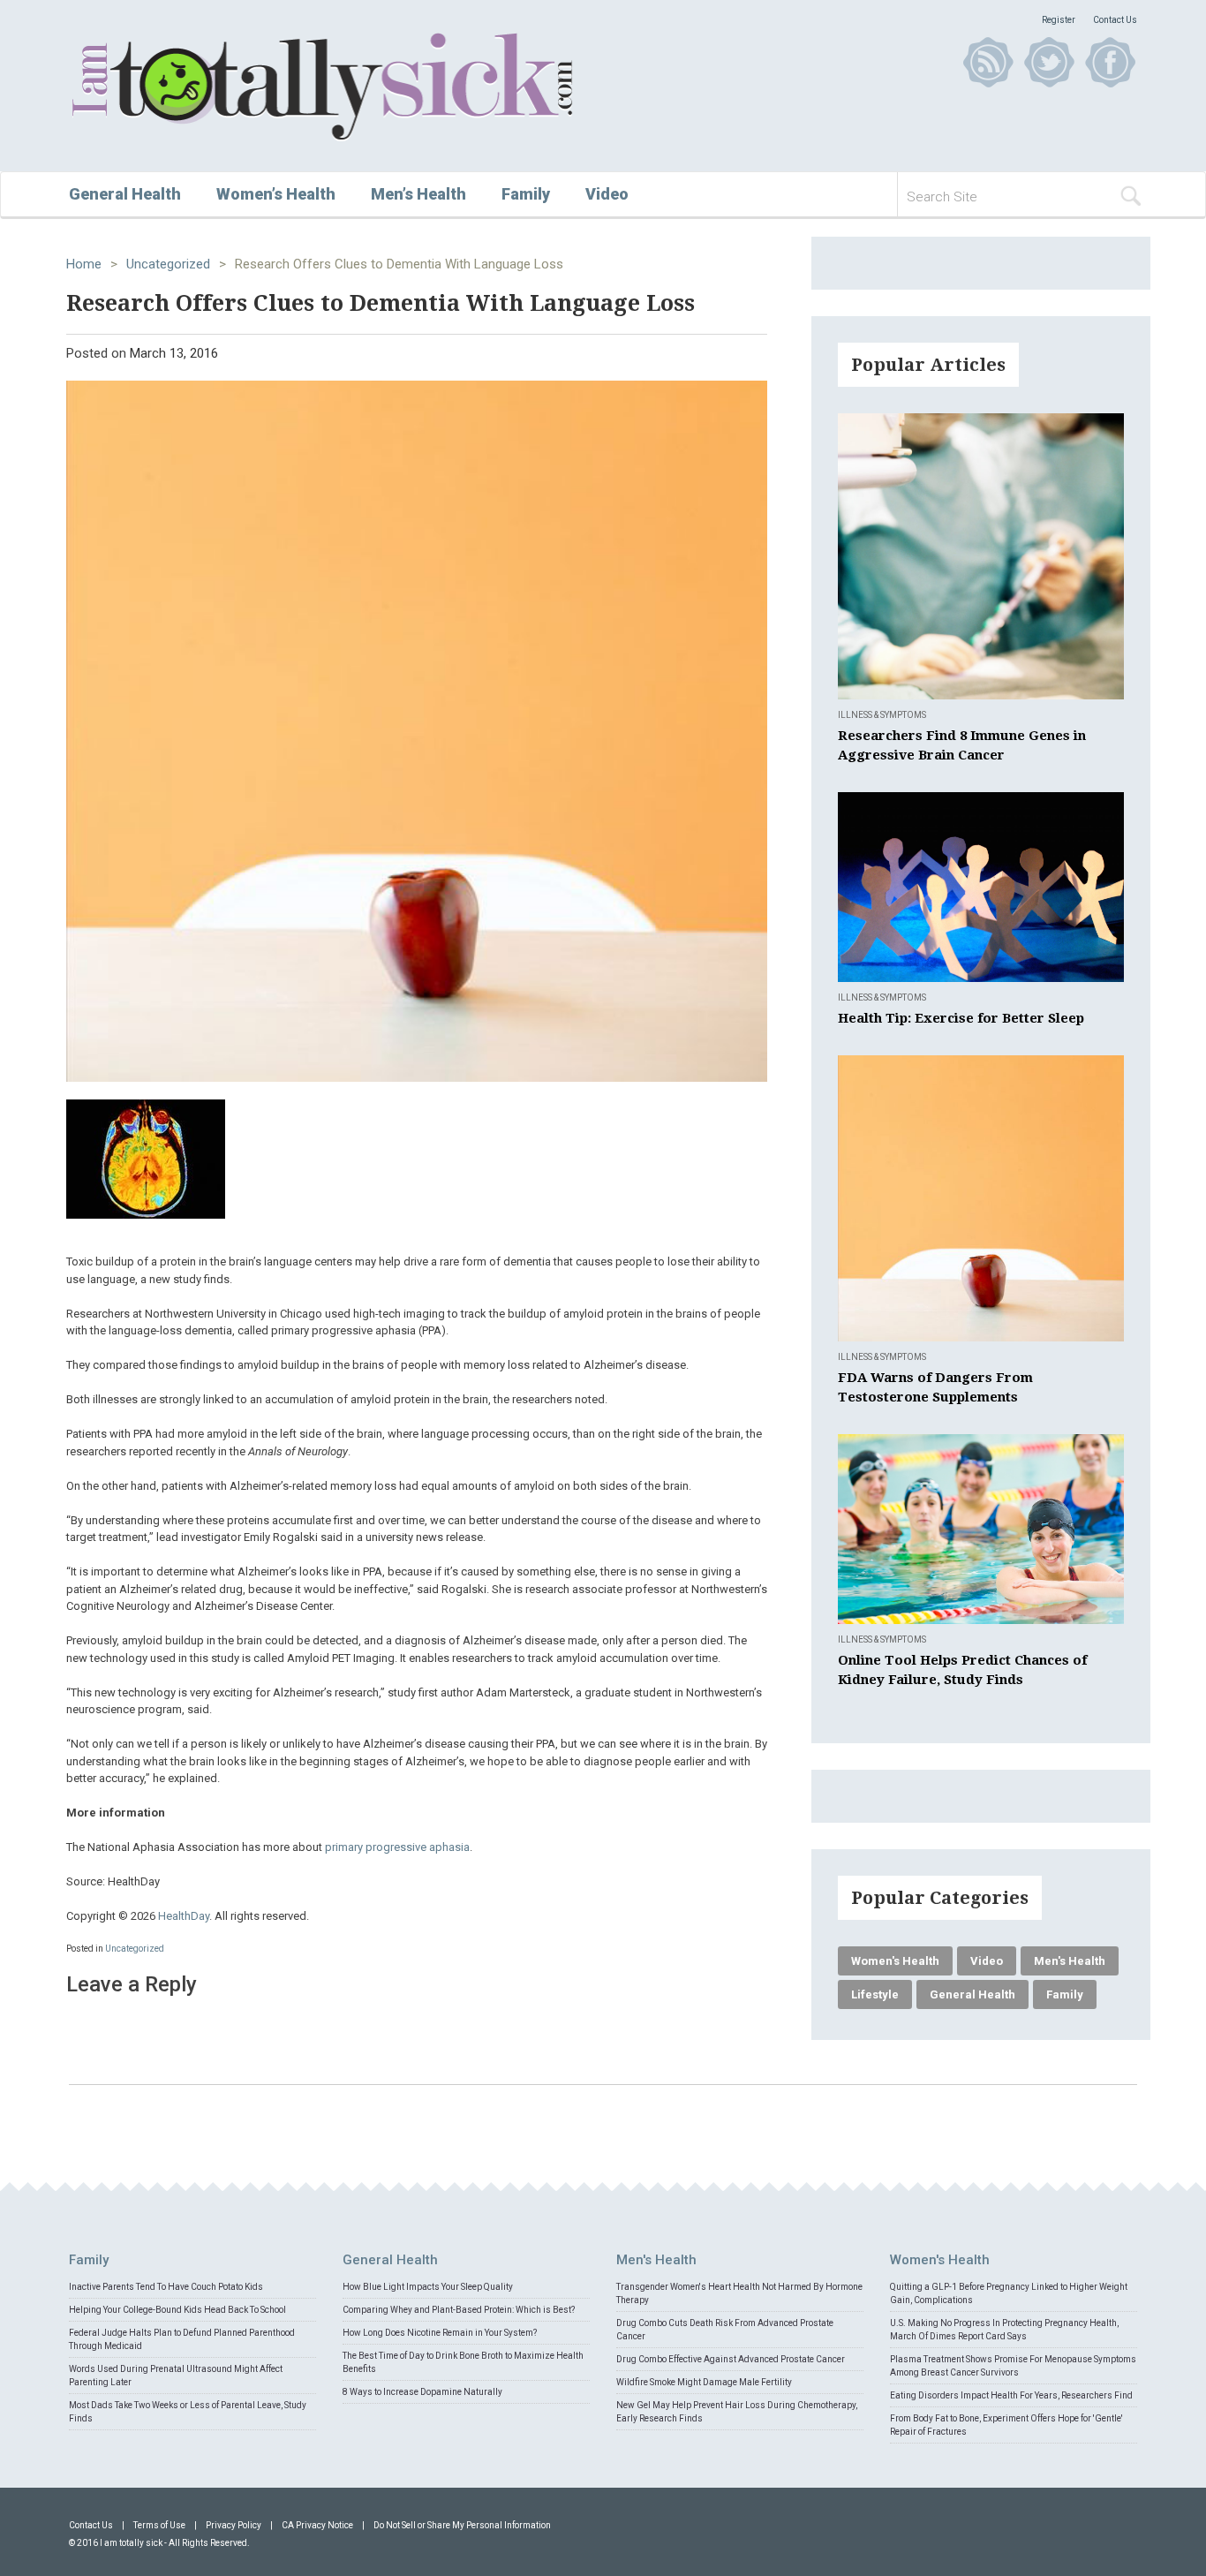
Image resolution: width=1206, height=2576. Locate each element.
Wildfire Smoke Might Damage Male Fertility (704, 2382)
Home (84, 264)
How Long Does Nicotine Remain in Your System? (440, 2333)
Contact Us (1115, 20)
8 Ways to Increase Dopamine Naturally (422, 2392)
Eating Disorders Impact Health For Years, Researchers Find (1011, 2395)
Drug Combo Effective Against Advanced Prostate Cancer (731, 2359)
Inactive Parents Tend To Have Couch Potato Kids (166, 2287)
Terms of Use (159, 2525)
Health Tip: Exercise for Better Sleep (961, 1018)
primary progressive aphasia (397, 1847)
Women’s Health (276, 194)
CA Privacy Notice (317, 2525)
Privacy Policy (234, 2525)
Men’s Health (418, 194)
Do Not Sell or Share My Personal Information (462, 2525)
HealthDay (184, 1916)
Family (526, 194)
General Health (125, 194)
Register (1059, 20)
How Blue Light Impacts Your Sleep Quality (428, 2287)
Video (607, 194)
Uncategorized (168, 264)
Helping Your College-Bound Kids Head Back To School (177, 2310)
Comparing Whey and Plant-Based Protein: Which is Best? (459, 2310)
